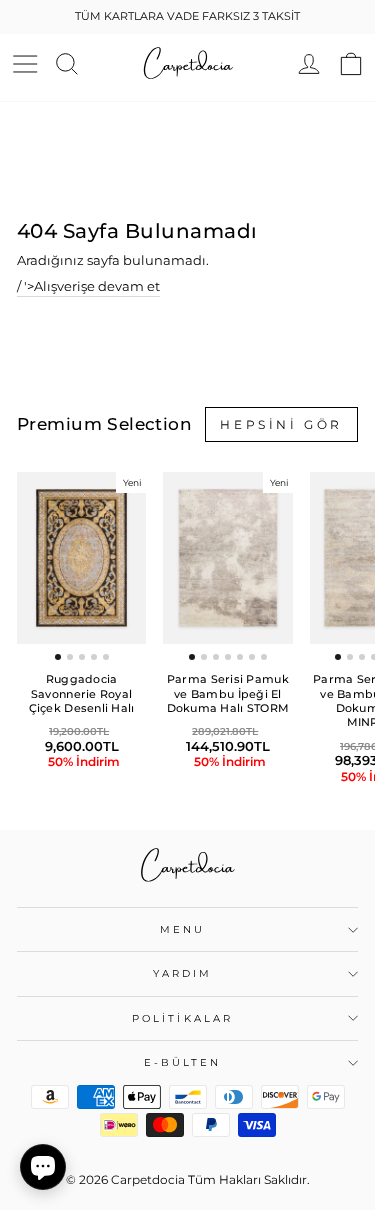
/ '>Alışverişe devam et (88, 286)
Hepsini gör (281, 424)
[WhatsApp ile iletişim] (43, 1167)
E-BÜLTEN (183, 1062)
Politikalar (182, 1018)
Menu (182, 929)
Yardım (183, 973)
